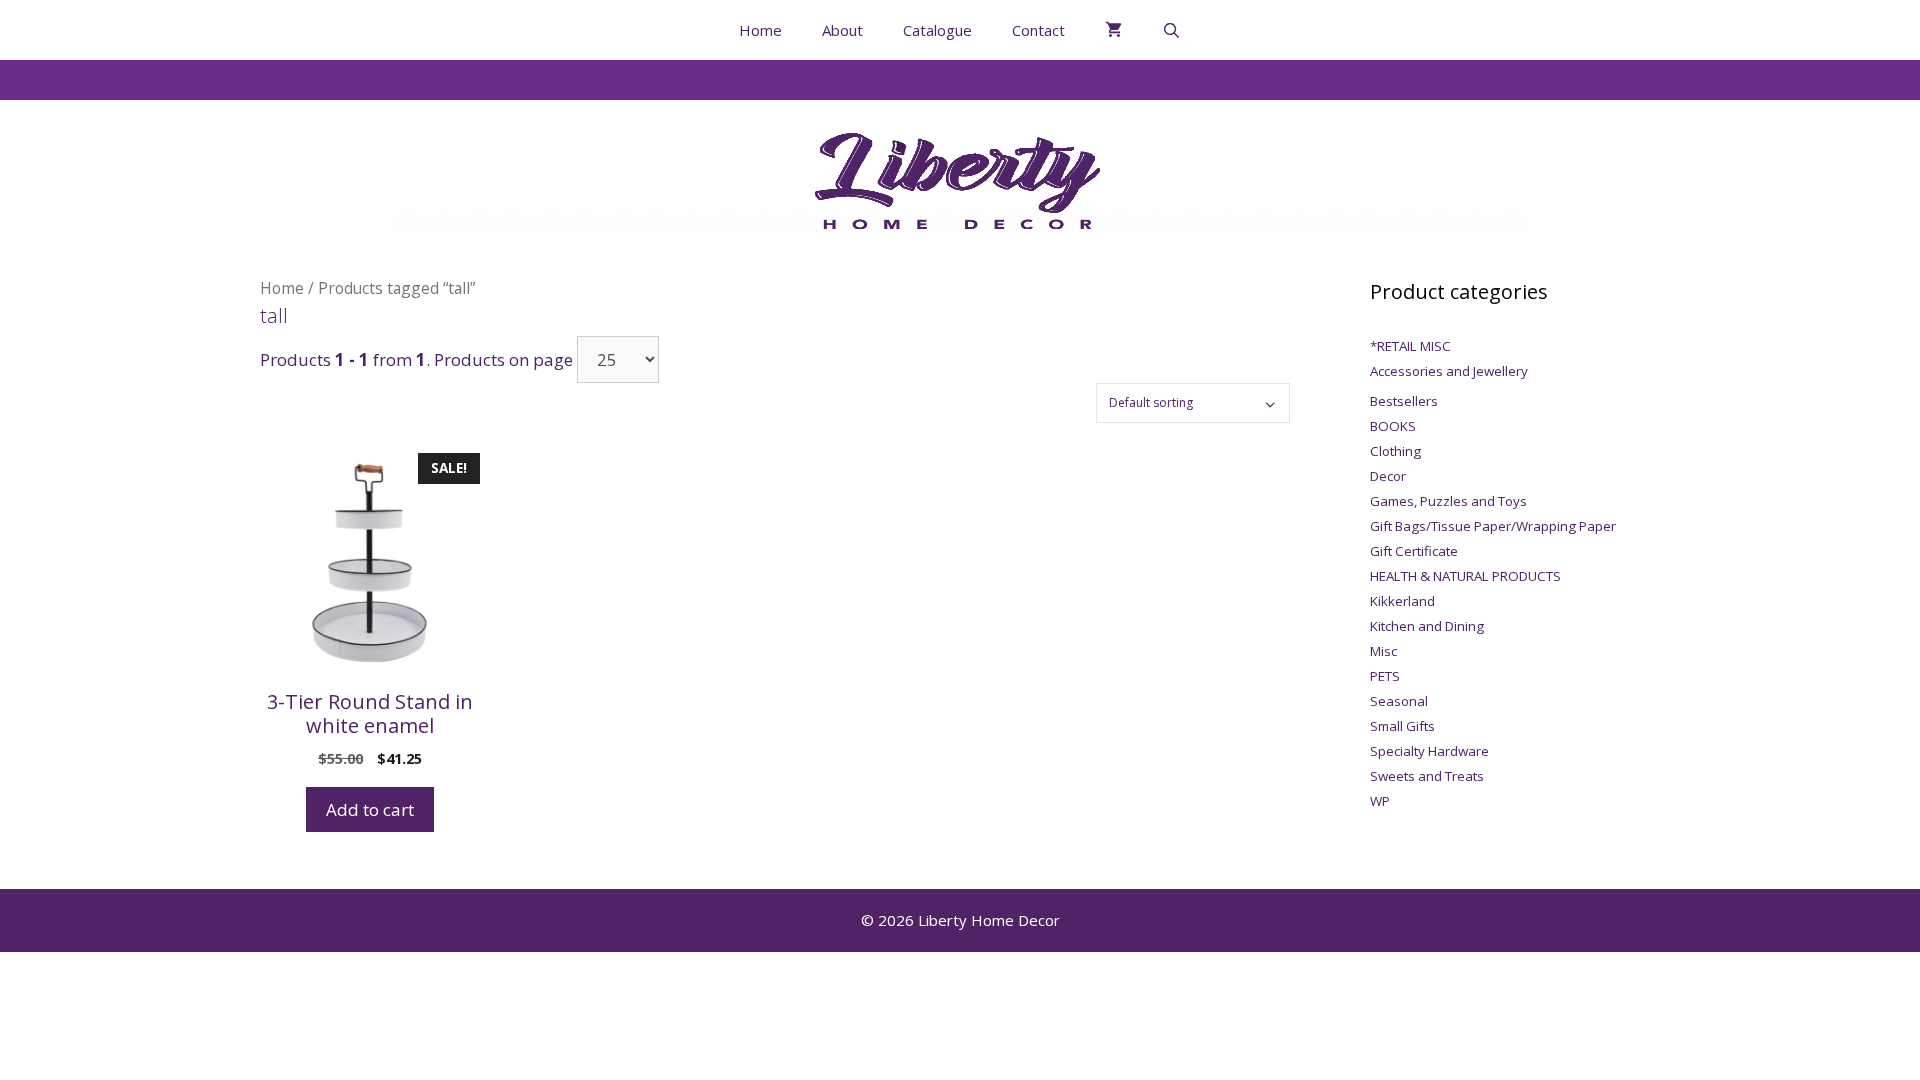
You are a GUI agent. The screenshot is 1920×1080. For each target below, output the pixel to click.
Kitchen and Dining (1427, 626)
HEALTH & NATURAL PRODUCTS (1465, 576)
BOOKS (1393, 426)
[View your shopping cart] (1113, 30)
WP (1380, 801)
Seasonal (1399, 701)
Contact (1038, 30)
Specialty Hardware (1429, 751)
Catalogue (937, 30)
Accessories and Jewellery (1449, 371)
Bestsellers (1404, 401)
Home (760, 30)
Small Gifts (1402, 726)
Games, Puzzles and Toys (1448, 501)
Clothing (1395, 451)
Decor (1388, 476)
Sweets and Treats (1427, 776)
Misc (1383, 651)
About (842, 30)
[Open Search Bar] (1171, 30)
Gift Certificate (1414, 551)
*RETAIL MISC (1410, 346)
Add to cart (370, 809)
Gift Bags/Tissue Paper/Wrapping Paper (1493, 526)
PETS (1385, 676)
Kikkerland (1402, 601)
